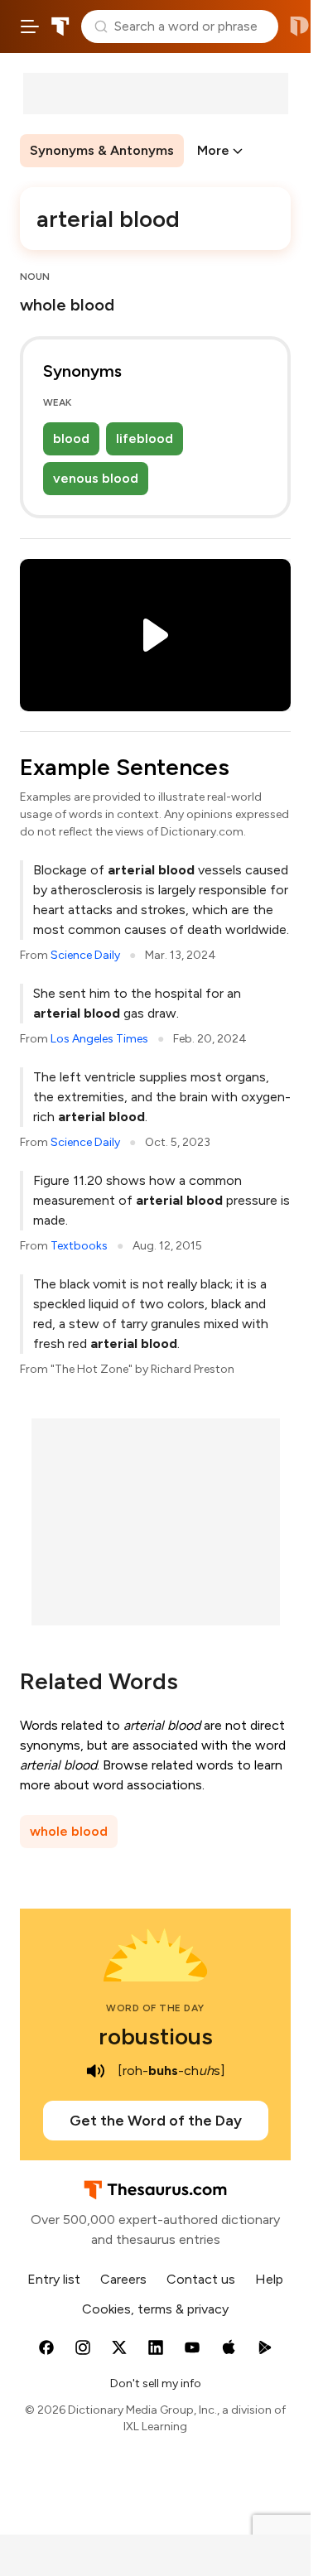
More (213, 150)
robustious (156, 2036)
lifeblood (145, 438)
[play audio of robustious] (96, 2071)
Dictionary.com (299, 26)
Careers (123, 2279)
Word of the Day (155, 2008)
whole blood (69, 1831)
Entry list (54, 2279)
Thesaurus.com (60, 26)
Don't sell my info (156, 2383)
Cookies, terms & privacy (155, 2309)
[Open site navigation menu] (30, 26)
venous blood (96, 478)
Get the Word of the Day (156, 2121)
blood (71, 438)
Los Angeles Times (99, 1039)
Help (269, 2279)
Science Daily (85, 955)
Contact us (201, 2279)
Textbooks (79, 1246)
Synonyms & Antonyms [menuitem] (102, 150)
